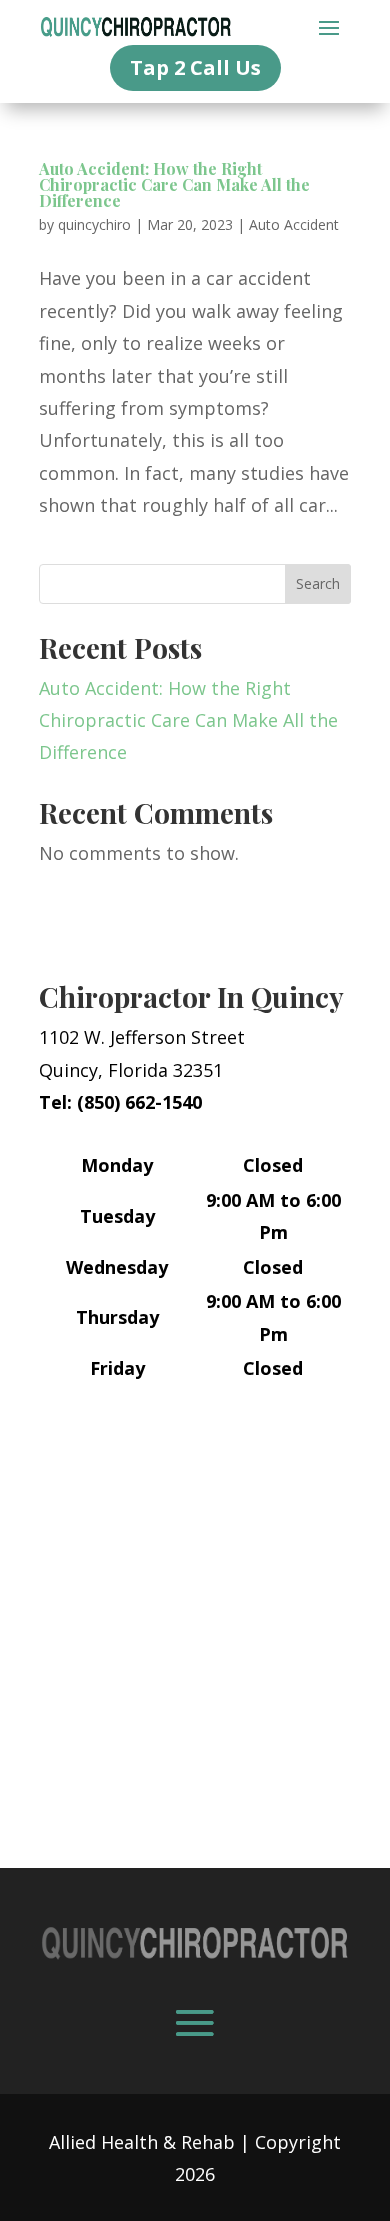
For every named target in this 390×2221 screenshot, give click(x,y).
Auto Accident (294, 224)
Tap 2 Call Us (195, 67)
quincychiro (94, 224)
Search (318, 583)
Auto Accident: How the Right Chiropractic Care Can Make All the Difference (174, 184)
